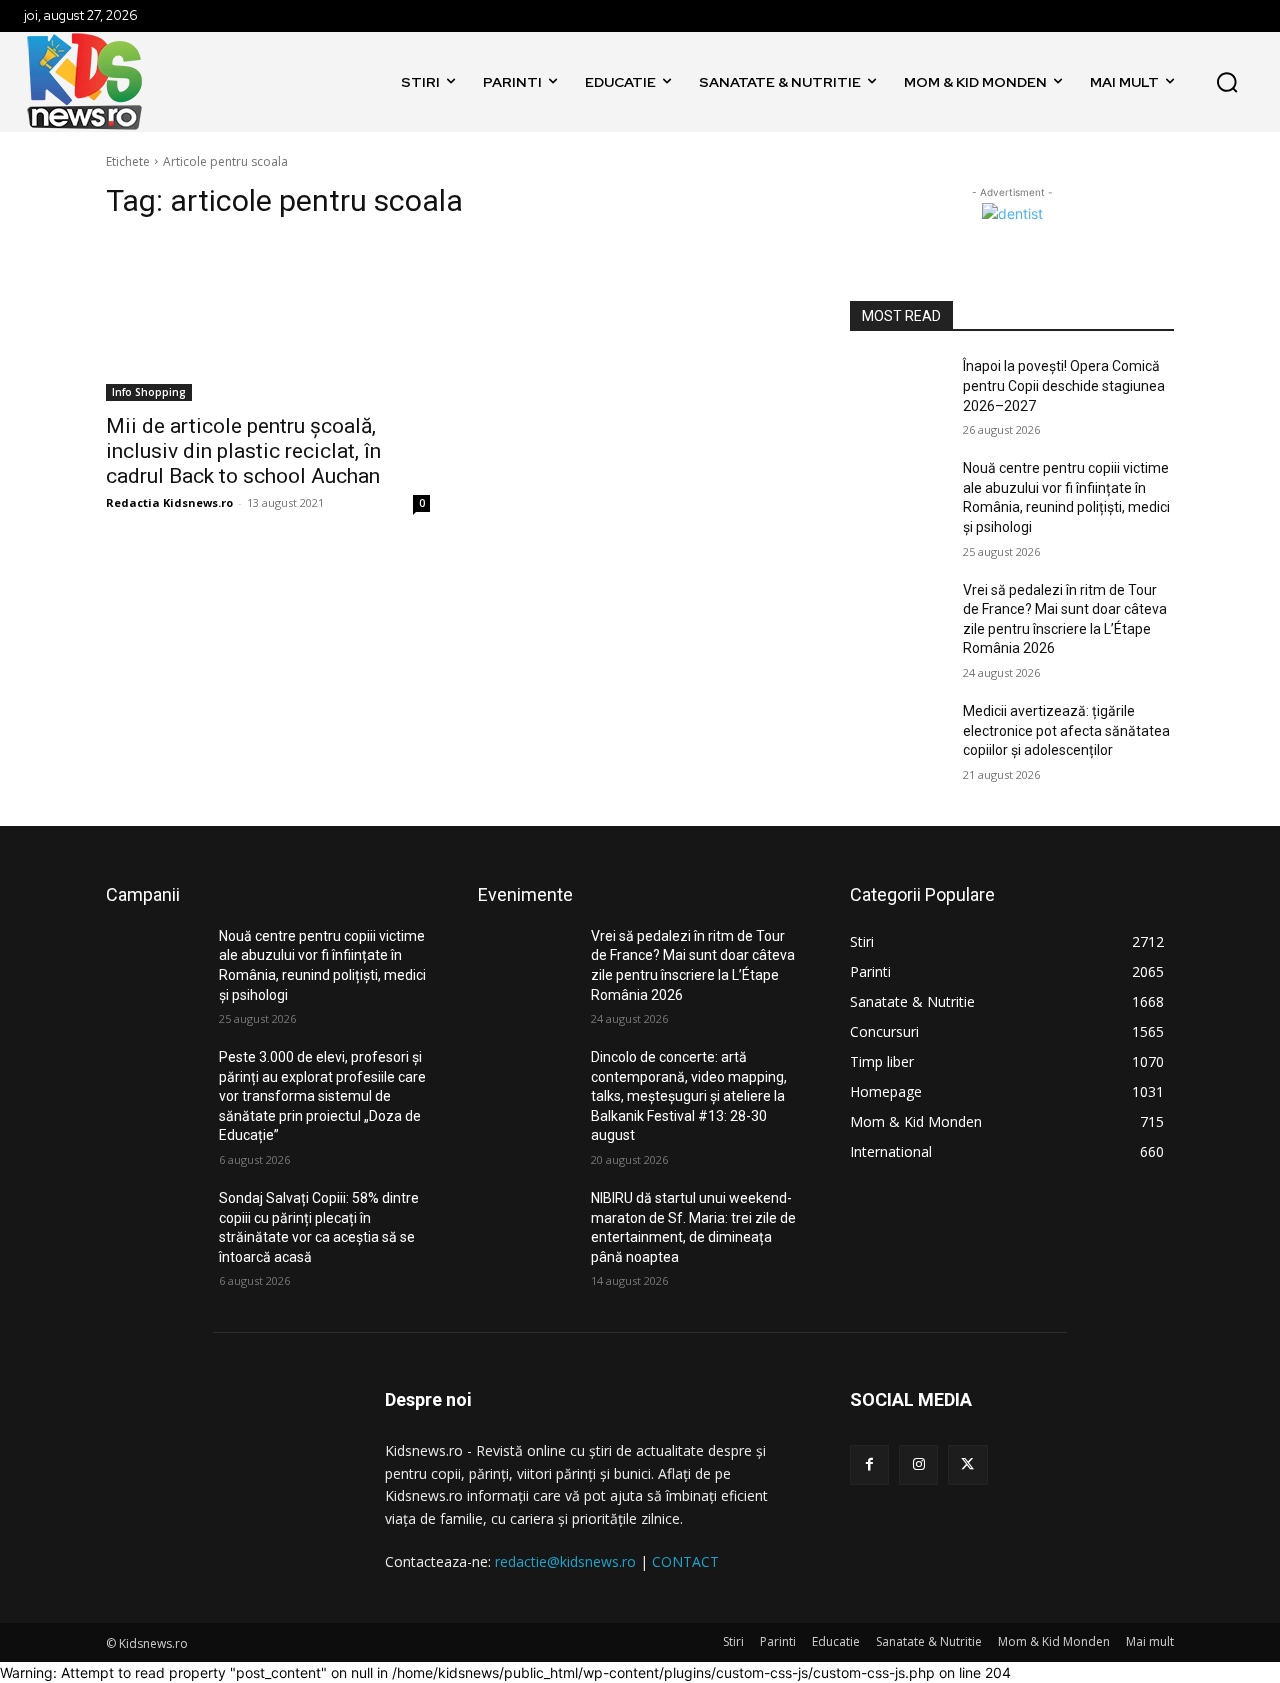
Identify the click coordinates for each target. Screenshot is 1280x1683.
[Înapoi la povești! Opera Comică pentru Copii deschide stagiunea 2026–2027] (898, 391)
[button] (1227, 82)
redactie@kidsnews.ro (565, 1561)
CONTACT (685, 1561)
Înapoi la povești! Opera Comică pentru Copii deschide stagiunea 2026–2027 (1064, 385)
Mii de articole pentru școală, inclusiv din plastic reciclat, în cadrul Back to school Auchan (243, 451)
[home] (370, 82)
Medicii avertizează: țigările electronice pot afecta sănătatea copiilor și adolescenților (1066, 730)
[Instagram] (918, 1464)
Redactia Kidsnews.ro (169, 502)
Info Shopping (149, 392)
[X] (967, 1464)
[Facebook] (869, 1464)
